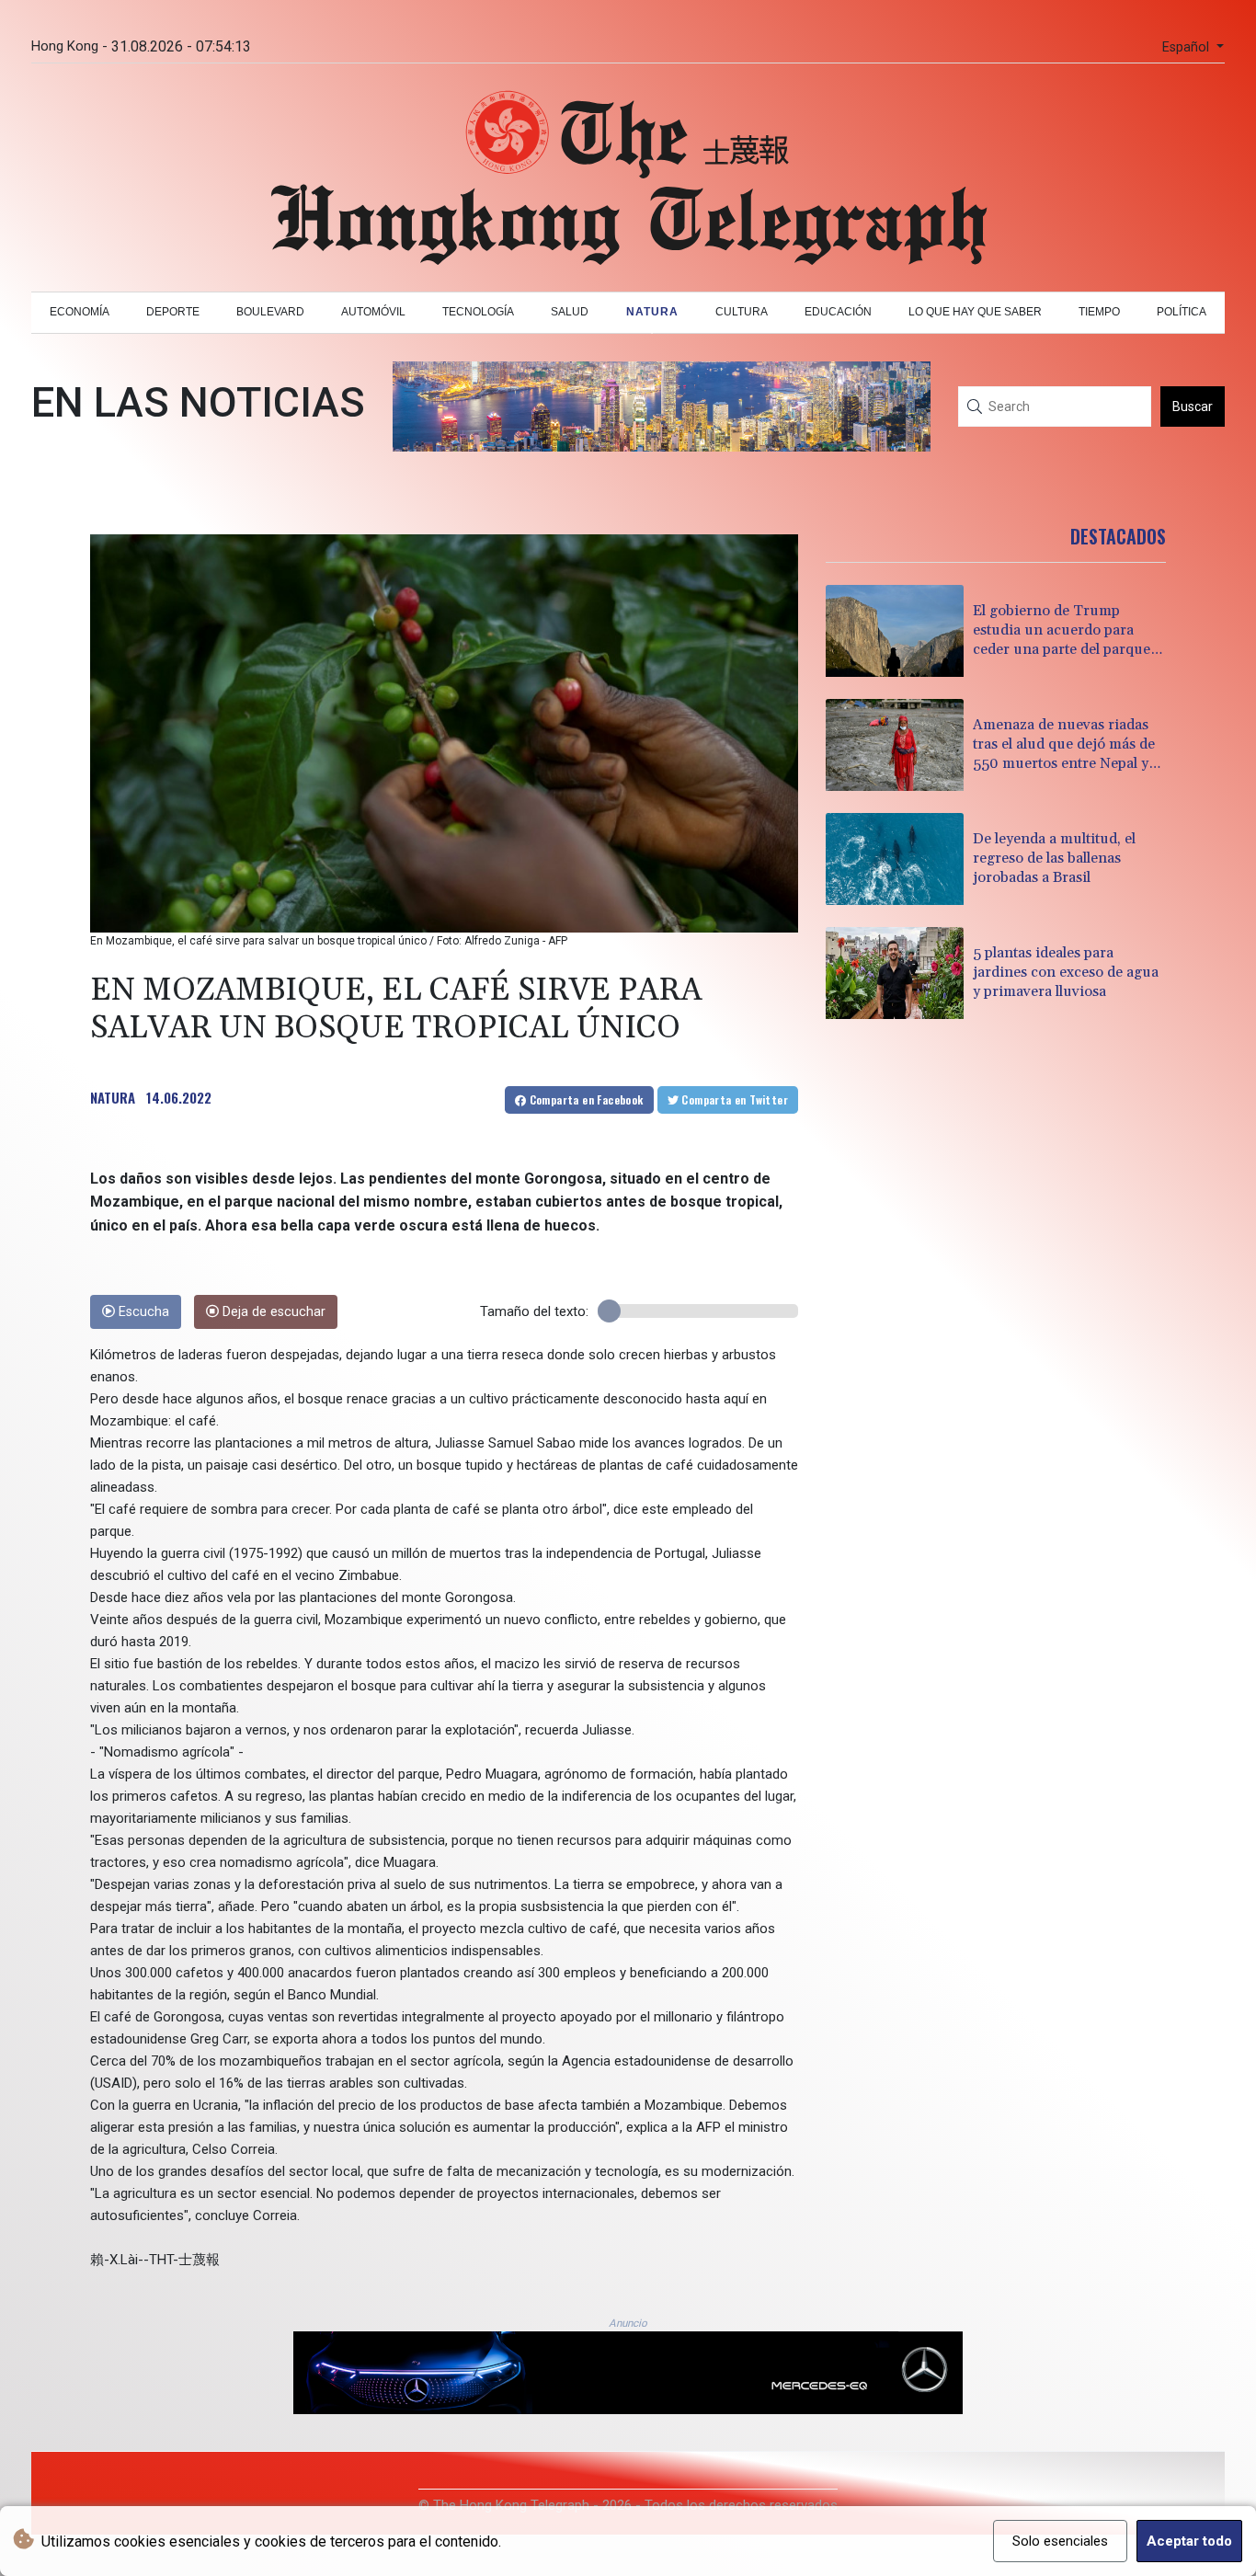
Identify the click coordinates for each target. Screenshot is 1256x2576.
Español (1187, 47)
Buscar (1193, 406)
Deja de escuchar (272, 1312)
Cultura (742, 312)
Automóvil (373, 312)
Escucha (142, 1312)
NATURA (113, 1097)
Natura (652, 312)
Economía (80, 312)
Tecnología (478, 312)
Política (1182, 312)
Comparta (584, 1099)
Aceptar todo (1189, 2541)
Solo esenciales (1060, 2541)
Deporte (173, 312)
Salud (570, 312)
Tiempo (1099, 312)
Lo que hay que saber (975, 312)
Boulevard (270, 312)
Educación (838, 312)
